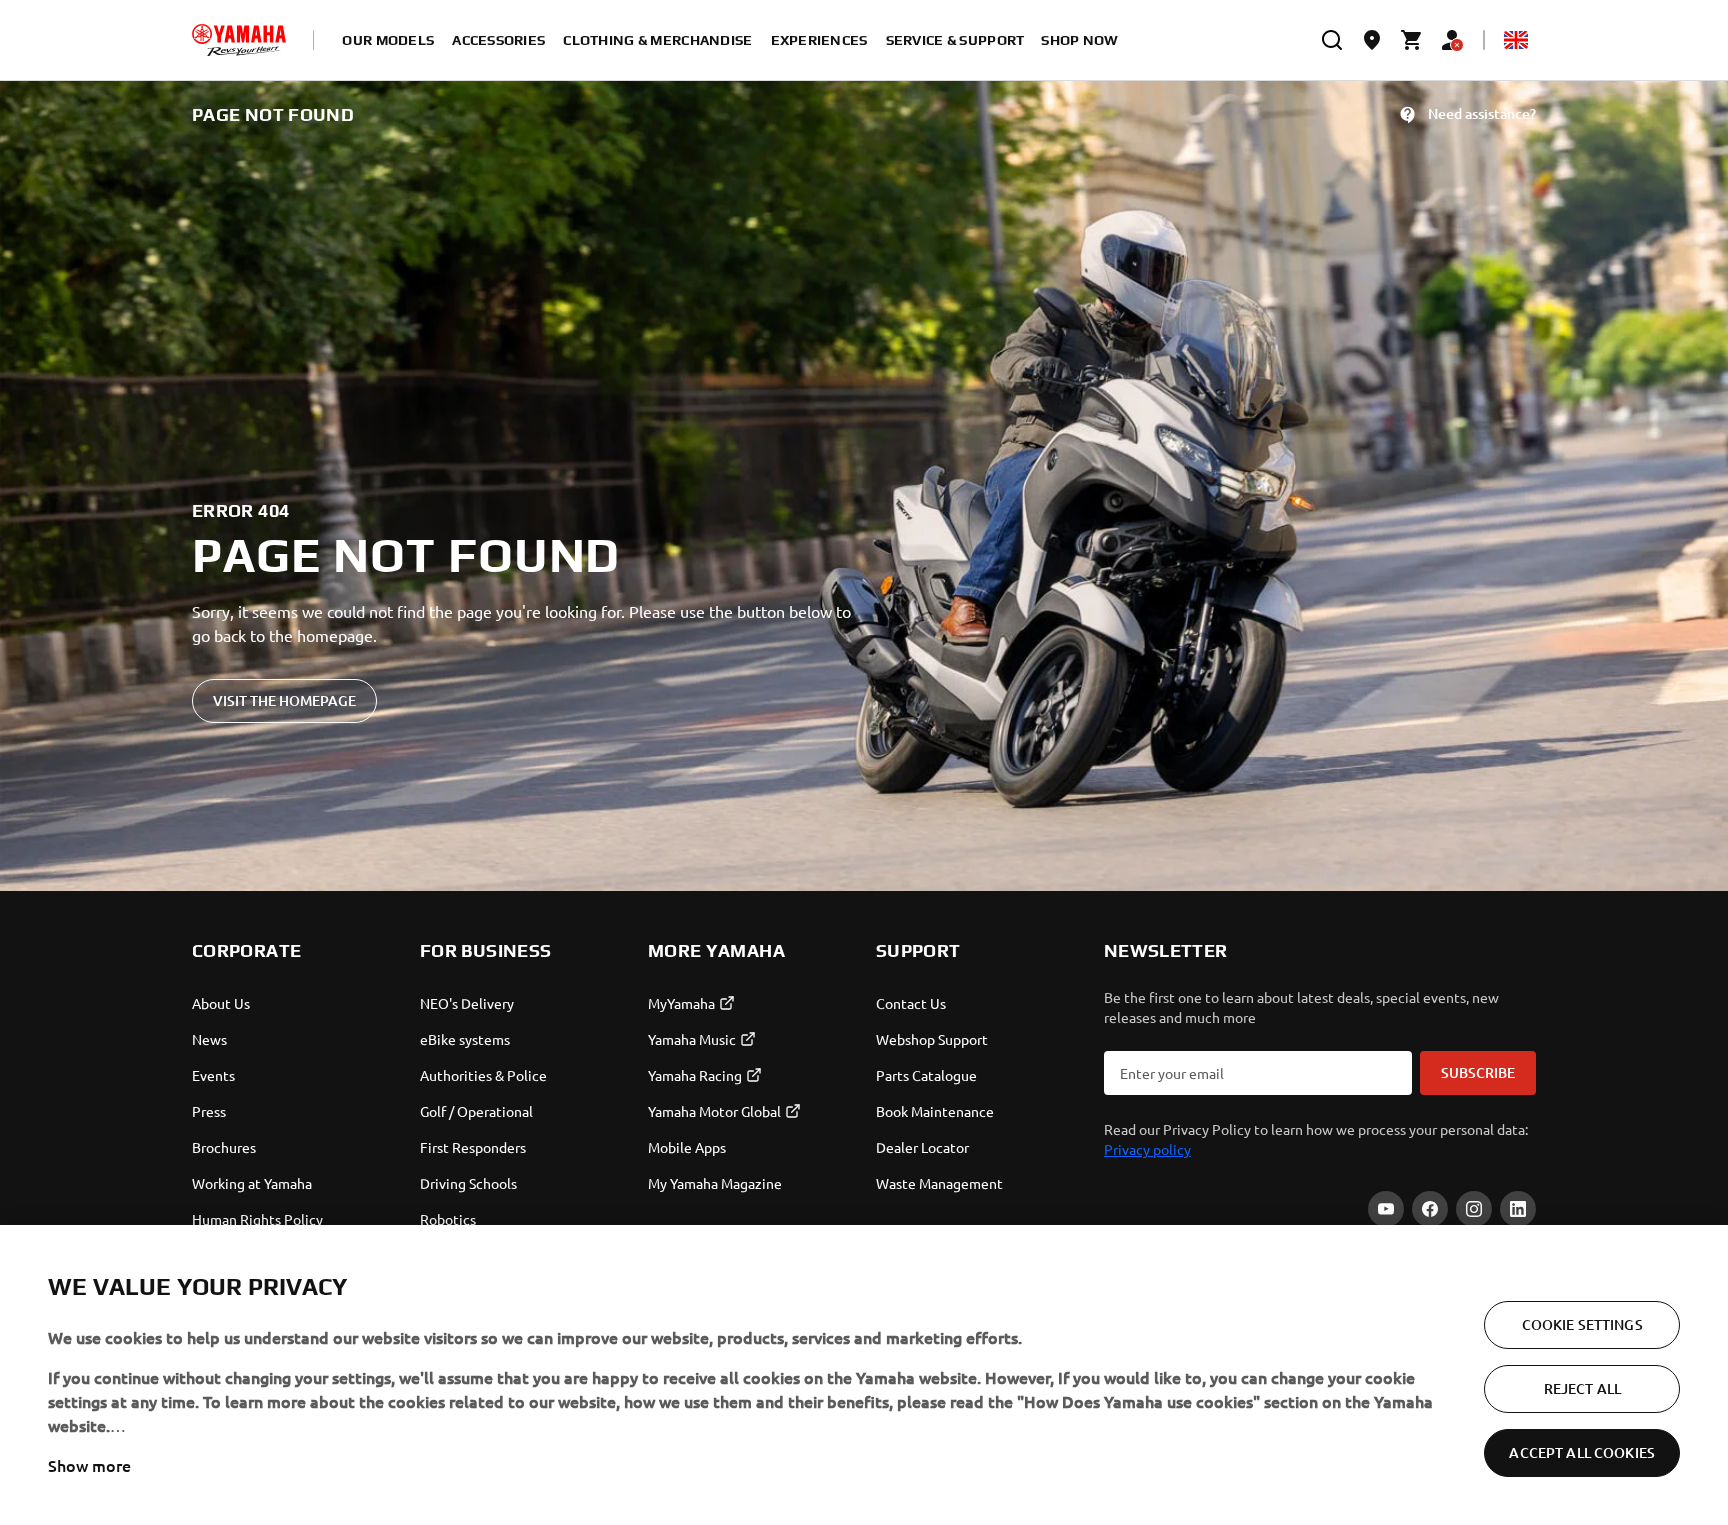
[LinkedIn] (1518, 1209)
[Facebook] (1430, 1209)
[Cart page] (1412, 40)
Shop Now (1079, 40)
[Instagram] (1474, 1209)
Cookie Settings (1582, 1324)
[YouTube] (1386, 1209)
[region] (864, 1375)
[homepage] (239, 40)
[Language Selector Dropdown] (1516, 40)
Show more (89, 1465)
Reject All (1582, 1388)
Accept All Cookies (1582, 1452)
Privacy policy (1147, 1149)
